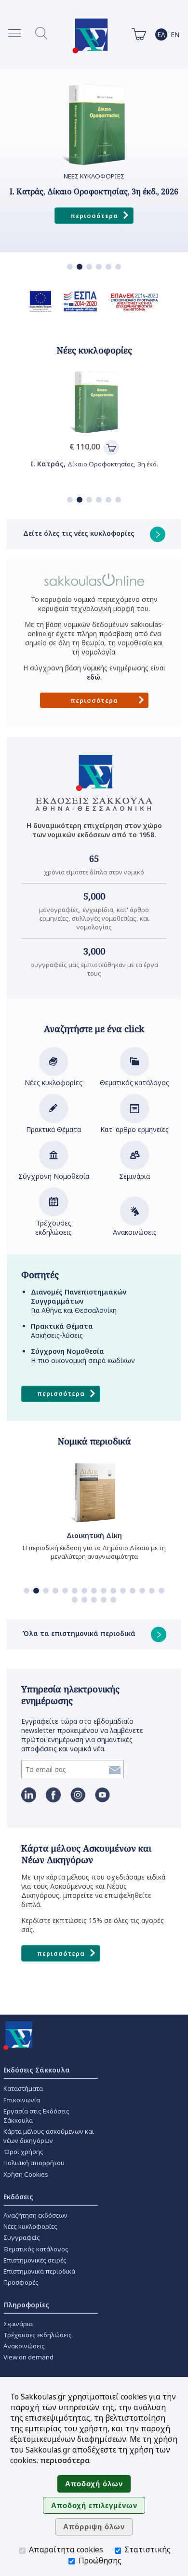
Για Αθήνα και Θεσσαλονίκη (79, 1301)
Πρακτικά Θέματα (54, 1129)
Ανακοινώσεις (135, 1232)
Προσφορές (21, 2282)
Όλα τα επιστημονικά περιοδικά (80, 1633)
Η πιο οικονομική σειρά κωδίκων (83, 1356)
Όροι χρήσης (23, 2152)
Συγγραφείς (22, 2237)
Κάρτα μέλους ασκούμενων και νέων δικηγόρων (49, 2136)
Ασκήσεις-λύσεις (62, 1331)
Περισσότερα (94, 216)
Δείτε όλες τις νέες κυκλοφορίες (80, 533)
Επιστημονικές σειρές (35, 2260)
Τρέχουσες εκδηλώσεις (54, 1227)
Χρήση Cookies (26, 2174)
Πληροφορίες (26, 2305)
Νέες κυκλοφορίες (54, 1083)
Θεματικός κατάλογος (134, 1083)
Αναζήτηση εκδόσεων (35, 2215)
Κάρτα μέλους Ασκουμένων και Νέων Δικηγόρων (86, 1854)
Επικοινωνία (22, 2100)
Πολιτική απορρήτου (34, 2163)
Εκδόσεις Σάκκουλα (37, 2070)
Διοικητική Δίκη (94, 1535)
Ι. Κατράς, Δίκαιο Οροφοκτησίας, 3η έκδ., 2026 (94, 192)
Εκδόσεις (18, 2197)
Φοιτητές (40, 1275)
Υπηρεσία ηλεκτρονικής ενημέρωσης (70, 1695)
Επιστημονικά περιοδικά (39, 2271)
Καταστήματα (23, 2088)
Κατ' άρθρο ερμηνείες (134, 1129)
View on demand (28, 2357)
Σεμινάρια (134, 1176)
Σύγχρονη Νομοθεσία (54, 1176)
